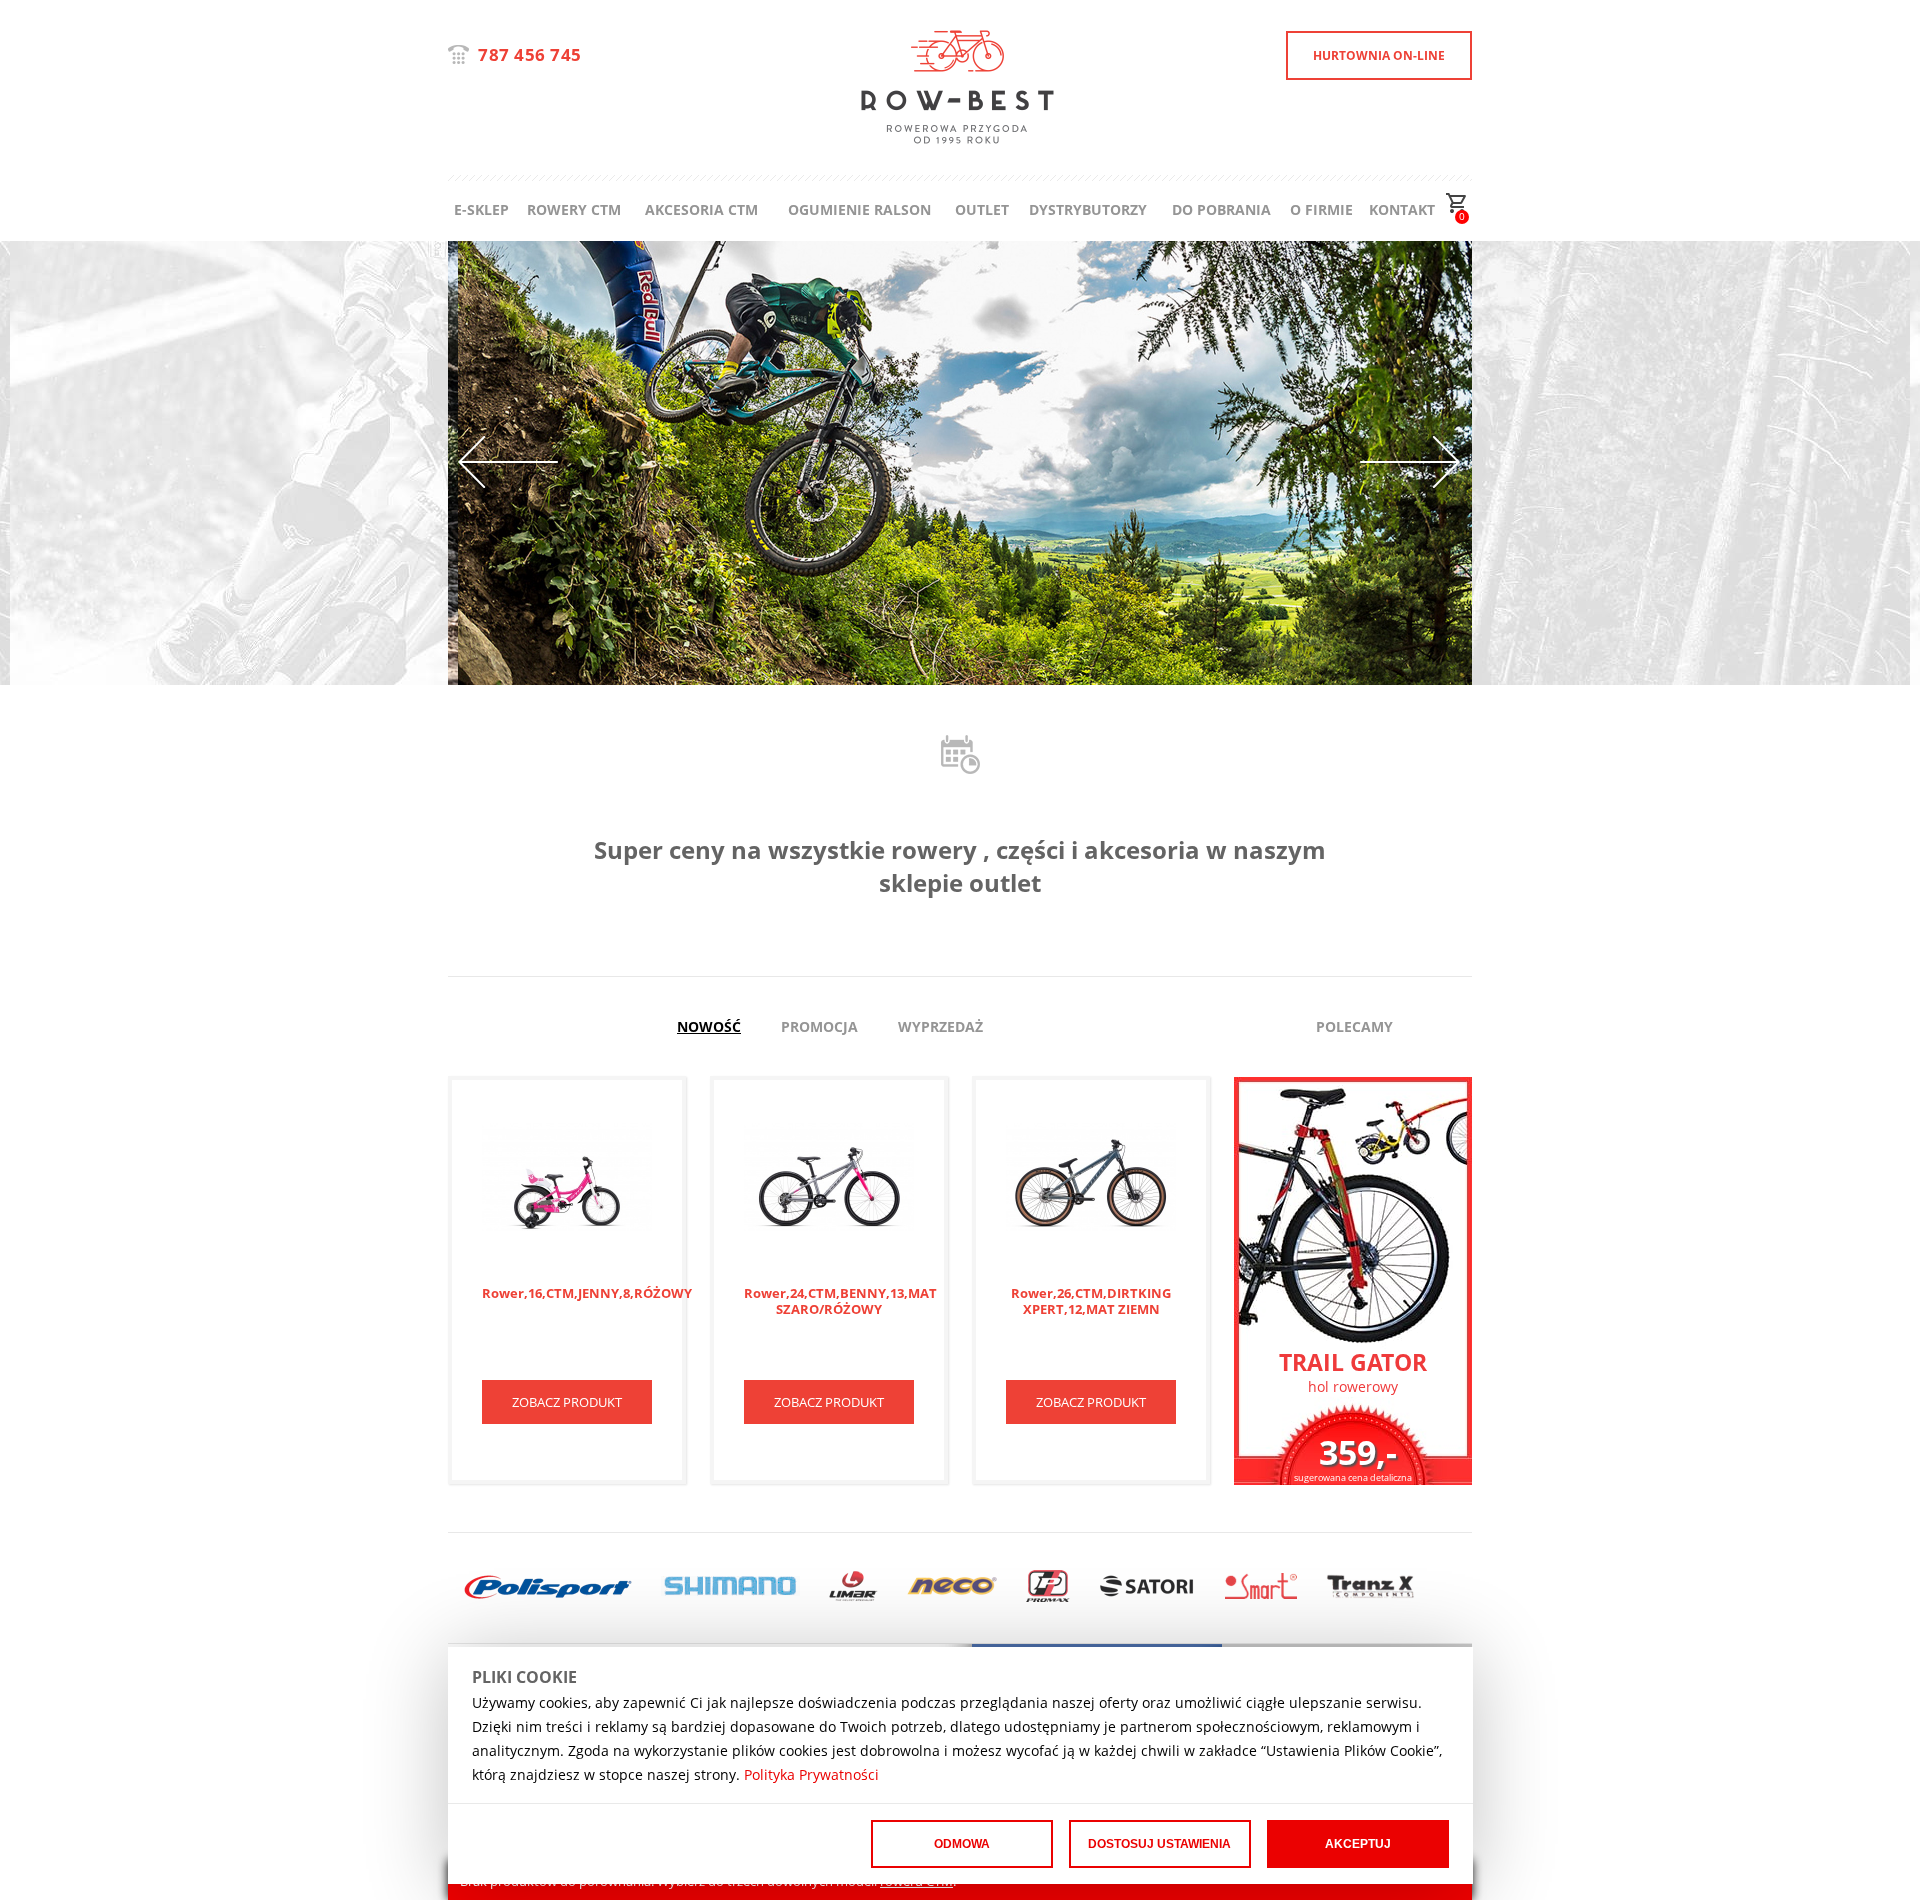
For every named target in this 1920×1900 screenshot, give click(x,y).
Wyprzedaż (940, 1026)
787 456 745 (530, 54)
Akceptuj (1358, 1844)
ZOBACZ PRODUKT (567, 1402)
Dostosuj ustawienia (1159, 1844)
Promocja (819, 1026)
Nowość (709, 1026)
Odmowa (962, 1844)
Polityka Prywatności (811, 1774)
